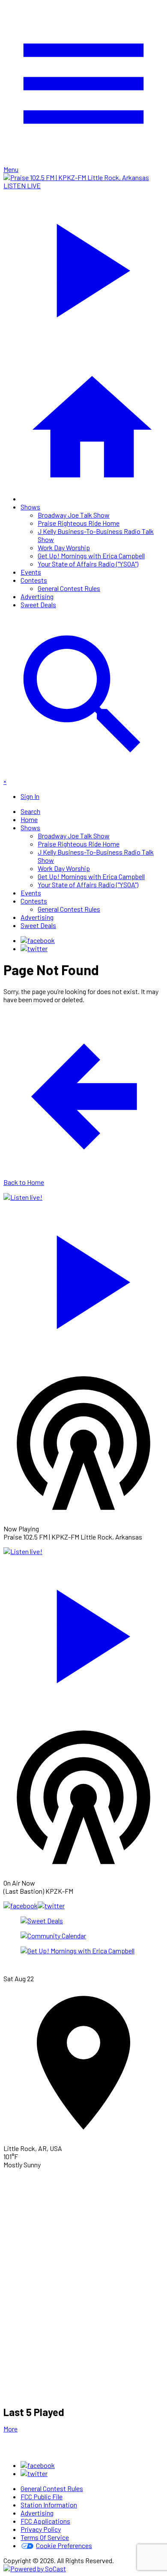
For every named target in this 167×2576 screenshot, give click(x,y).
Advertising (37, 596)
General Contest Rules (69, 588)
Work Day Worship (64, 547)
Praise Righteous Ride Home (79, 523)
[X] (34, 948)
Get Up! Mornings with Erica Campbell (91, 556)
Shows (30, 507)
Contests (34, 580)
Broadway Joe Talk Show (74, 515)
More (10, 2429)
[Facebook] (38, 940)
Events (31, 572)
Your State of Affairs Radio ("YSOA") (88, 564)
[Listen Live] (83, 1278)
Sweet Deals (38, 604)
